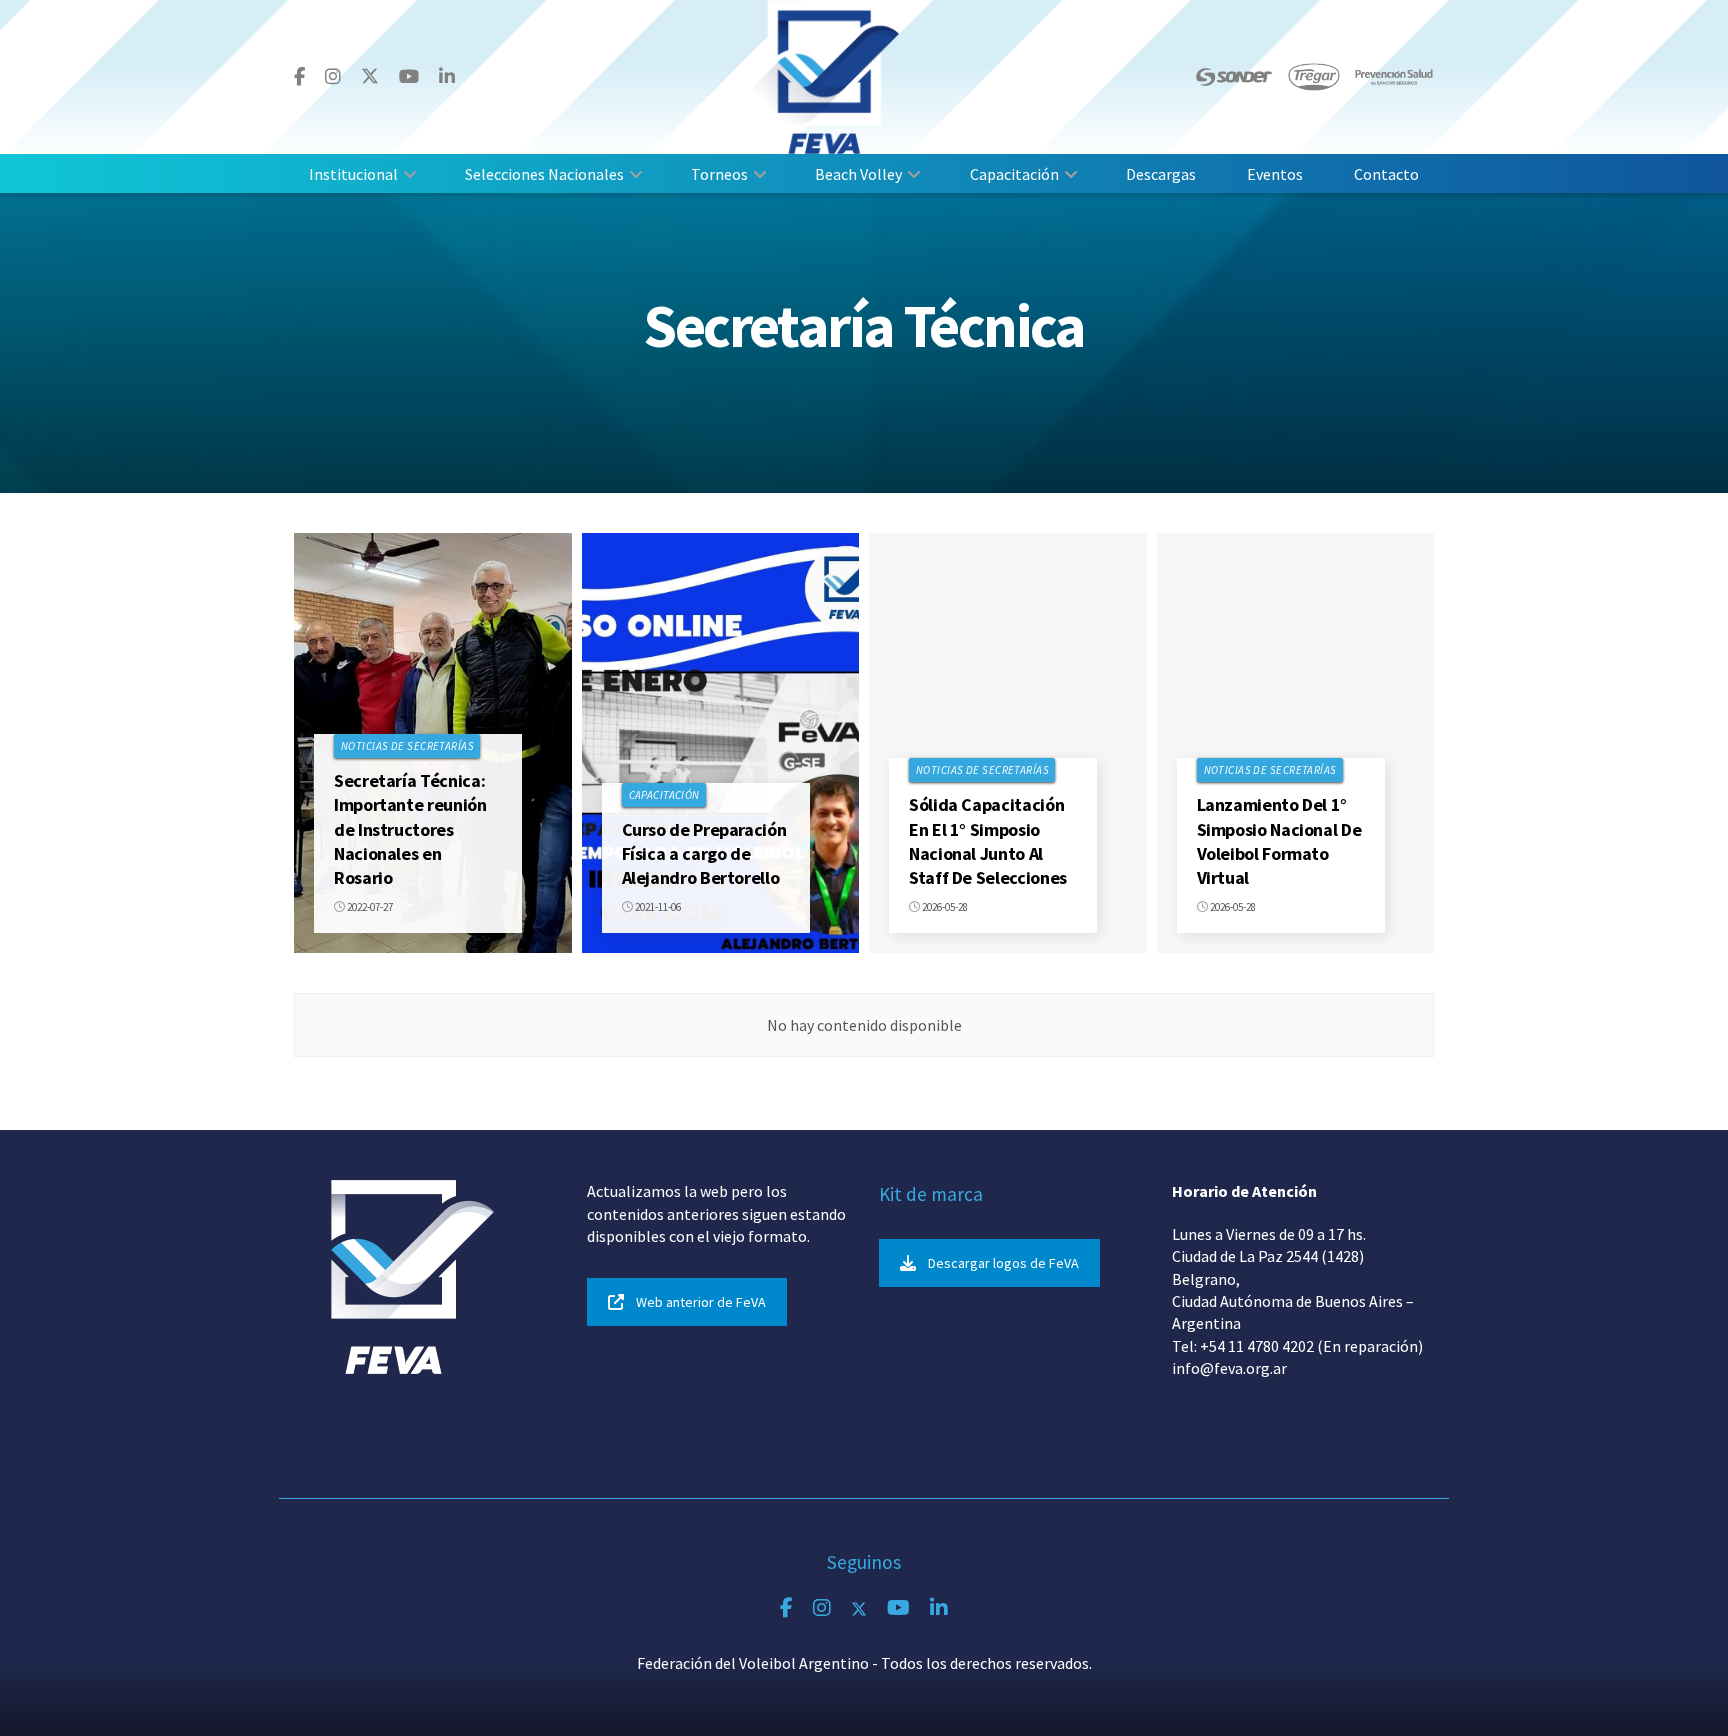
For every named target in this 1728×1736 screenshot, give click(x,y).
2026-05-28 (944, 907)
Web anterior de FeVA (701, 1302)
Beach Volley (858, 174)
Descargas (1161, 174)
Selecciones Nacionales (544, 174)
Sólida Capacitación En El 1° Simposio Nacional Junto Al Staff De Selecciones (988, 841)
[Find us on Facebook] (299, 77)
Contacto (1386, 174)
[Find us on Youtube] (409, 77)
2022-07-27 (369, 907)
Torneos (719, 174)
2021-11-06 (657, 907)
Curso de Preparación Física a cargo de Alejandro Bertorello (704, 854)
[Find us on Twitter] (370, 76)
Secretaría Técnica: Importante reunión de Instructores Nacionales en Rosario (410, 829)
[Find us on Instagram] (333, 77)
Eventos (1275, 174)
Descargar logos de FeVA (1003, 1263)
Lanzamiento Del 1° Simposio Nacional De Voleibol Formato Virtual (1279, 841)
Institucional (353, 174)
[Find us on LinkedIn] (447, 77)
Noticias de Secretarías (407, 746)
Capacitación (1014, 174)
